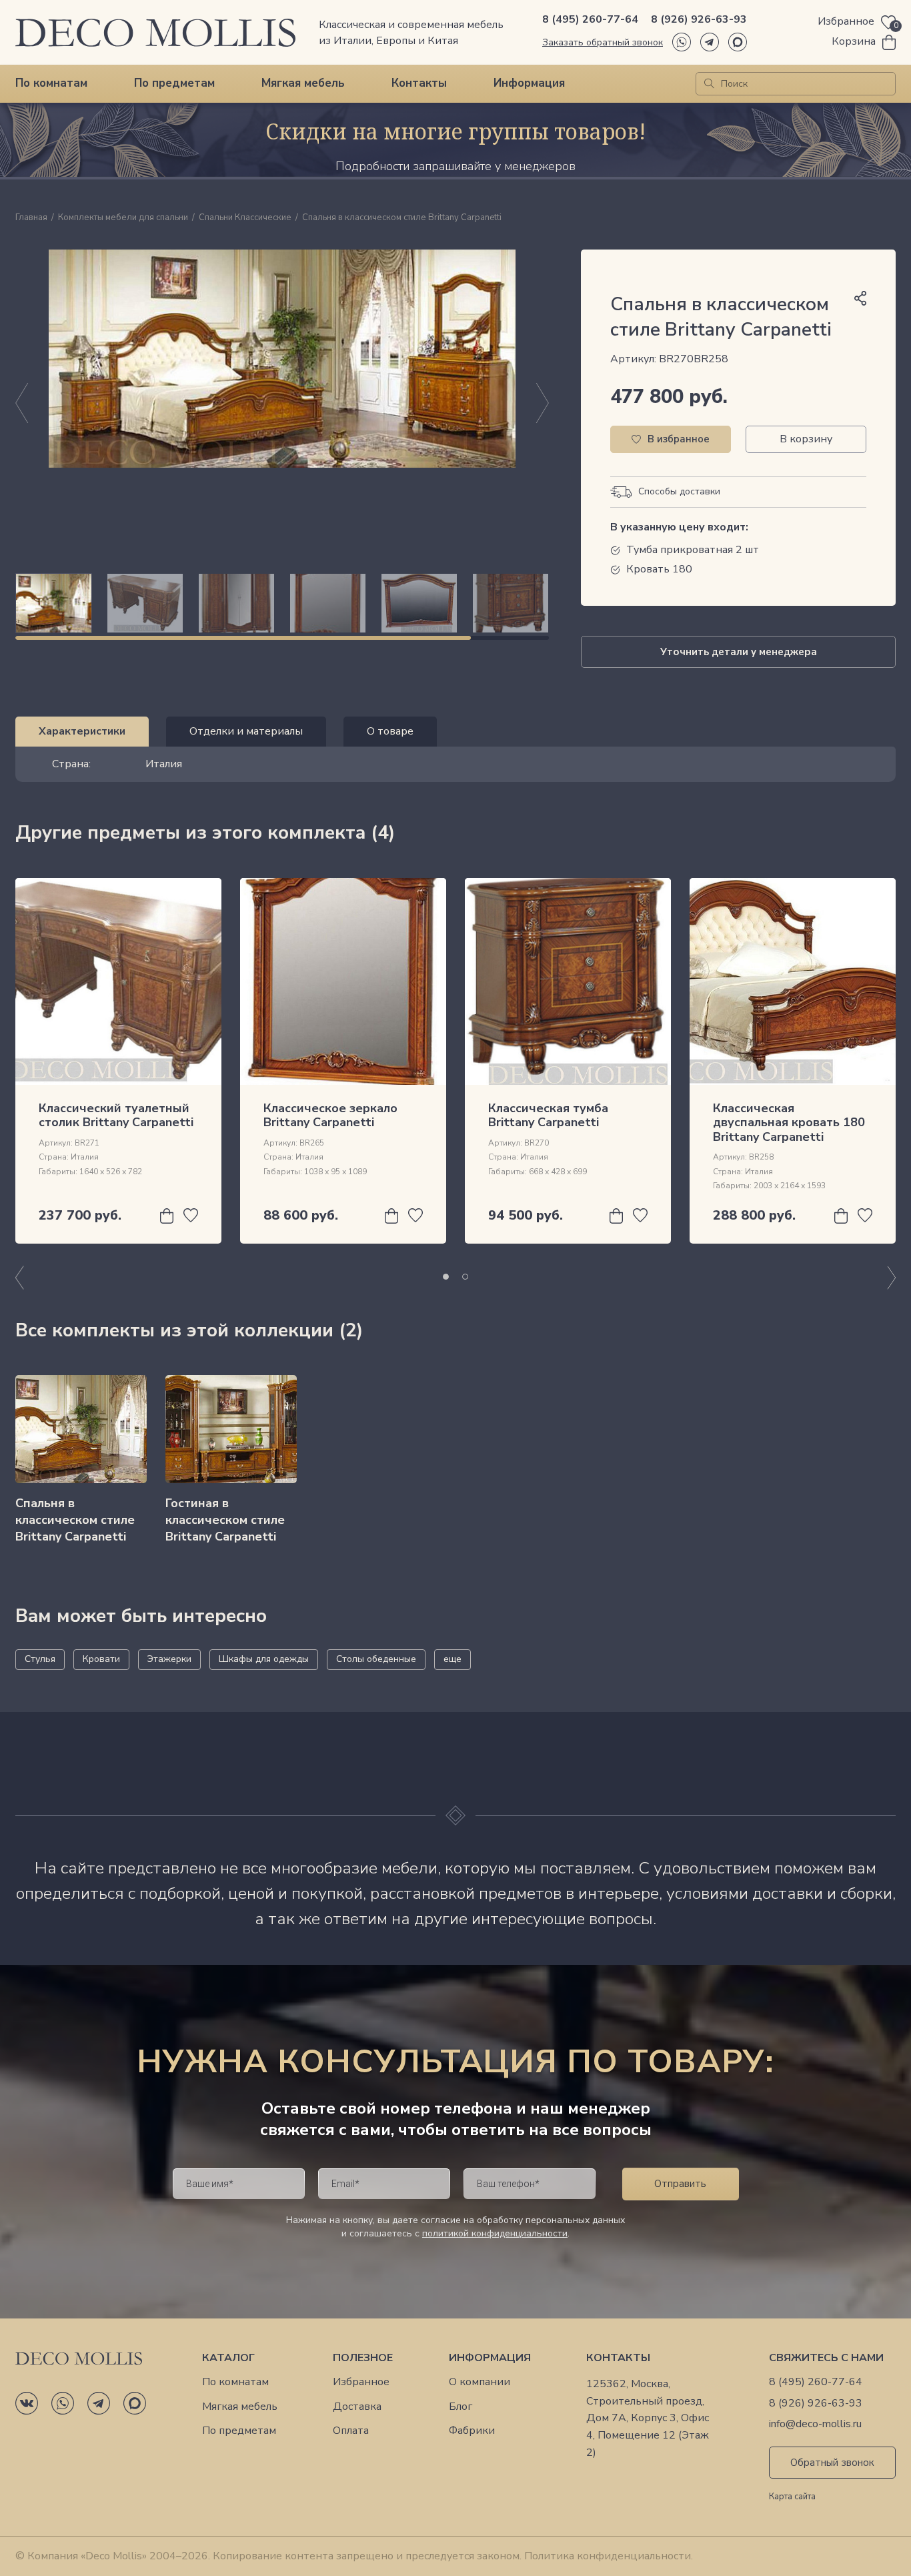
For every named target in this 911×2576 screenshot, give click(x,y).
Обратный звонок (832, 2463)
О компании (480, 2382)
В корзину (806, 439)
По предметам (174, 83)
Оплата (351, 2431)
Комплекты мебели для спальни (123, 218)
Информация (529, 83)
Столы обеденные (376, 1659)
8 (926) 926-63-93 (699, 19)
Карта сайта (792, 2497)
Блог (461, 2407)
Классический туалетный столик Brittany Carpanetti (116, 1116)
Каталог (228, 2358)
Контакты (419, 83)
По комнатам (51, 83)
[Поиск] (709, 84)
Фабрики (472, 2431)
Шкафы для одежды (264, 1659)
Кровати (101, 1659)
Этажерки (169, 1659)
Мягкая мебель (303, 83)
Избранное (361, 2382)
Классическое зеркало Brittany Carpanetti (330, 1116)
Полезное (363, 2358)
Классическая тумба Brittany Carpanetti (548, 1116)
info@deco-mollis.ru (815, 2424)
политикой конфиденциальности (495, 2233)
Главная (31, 218)
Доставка (357, 2407)
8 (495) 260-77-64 (590, 19)
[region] (282, 603)
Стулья (40, 1659)
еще (452, 1659)
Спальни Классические (245, 218)
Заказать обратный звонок (603, 42)
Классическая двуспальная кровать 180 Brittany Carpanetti (789, 1123)
